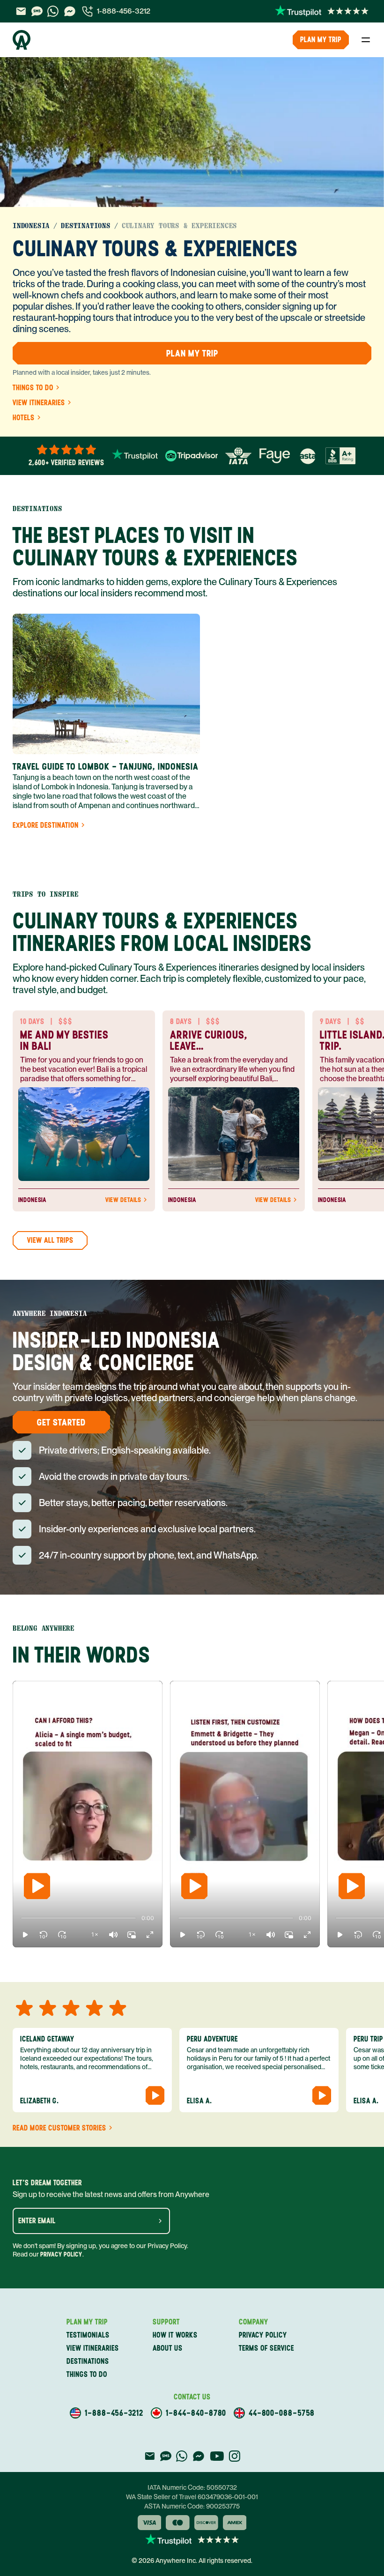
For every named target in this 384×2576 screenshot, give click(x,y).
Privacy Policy (61, 2254)
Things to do (33, 388)
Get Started (61, 1422)
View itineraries (39, 403)
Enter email (37, 2221)
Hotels (24, 418)
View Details (123, 1200)
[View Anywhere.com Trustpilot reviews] (322, 11)
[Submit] (160, 2221)
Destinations (86, 226)
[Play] (37, 1886)
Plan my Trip (321, 40)
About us (168, 2348)
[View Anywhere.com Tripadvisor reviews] (192, 456)
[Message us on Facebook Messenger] (70, 11)
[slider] (21, 1918)
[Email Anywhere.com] (21, 11)
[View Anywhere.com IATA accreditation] (238, 456)
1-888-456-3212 (124, 11)
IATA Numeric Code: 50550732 (192, 2487)
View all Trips (50, 1240)
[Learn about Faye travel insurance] (275, 456)
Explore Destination (46, 825)
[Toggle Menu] (366, 40)
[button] (25, 1935)
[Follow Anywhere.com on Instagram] (234, 2456)
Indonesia (31, 226)
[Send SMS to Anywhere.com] (37, 11)
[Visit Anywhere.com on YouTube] (217, 2456)
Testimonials (88, 2335)
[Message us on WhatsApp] (53, 11)
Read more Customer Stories (59, 2128)
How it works (175, 2335)
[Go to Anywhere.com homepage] (22, 40)
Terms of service (266, 2348)
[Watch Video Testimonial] (155, 2095)
